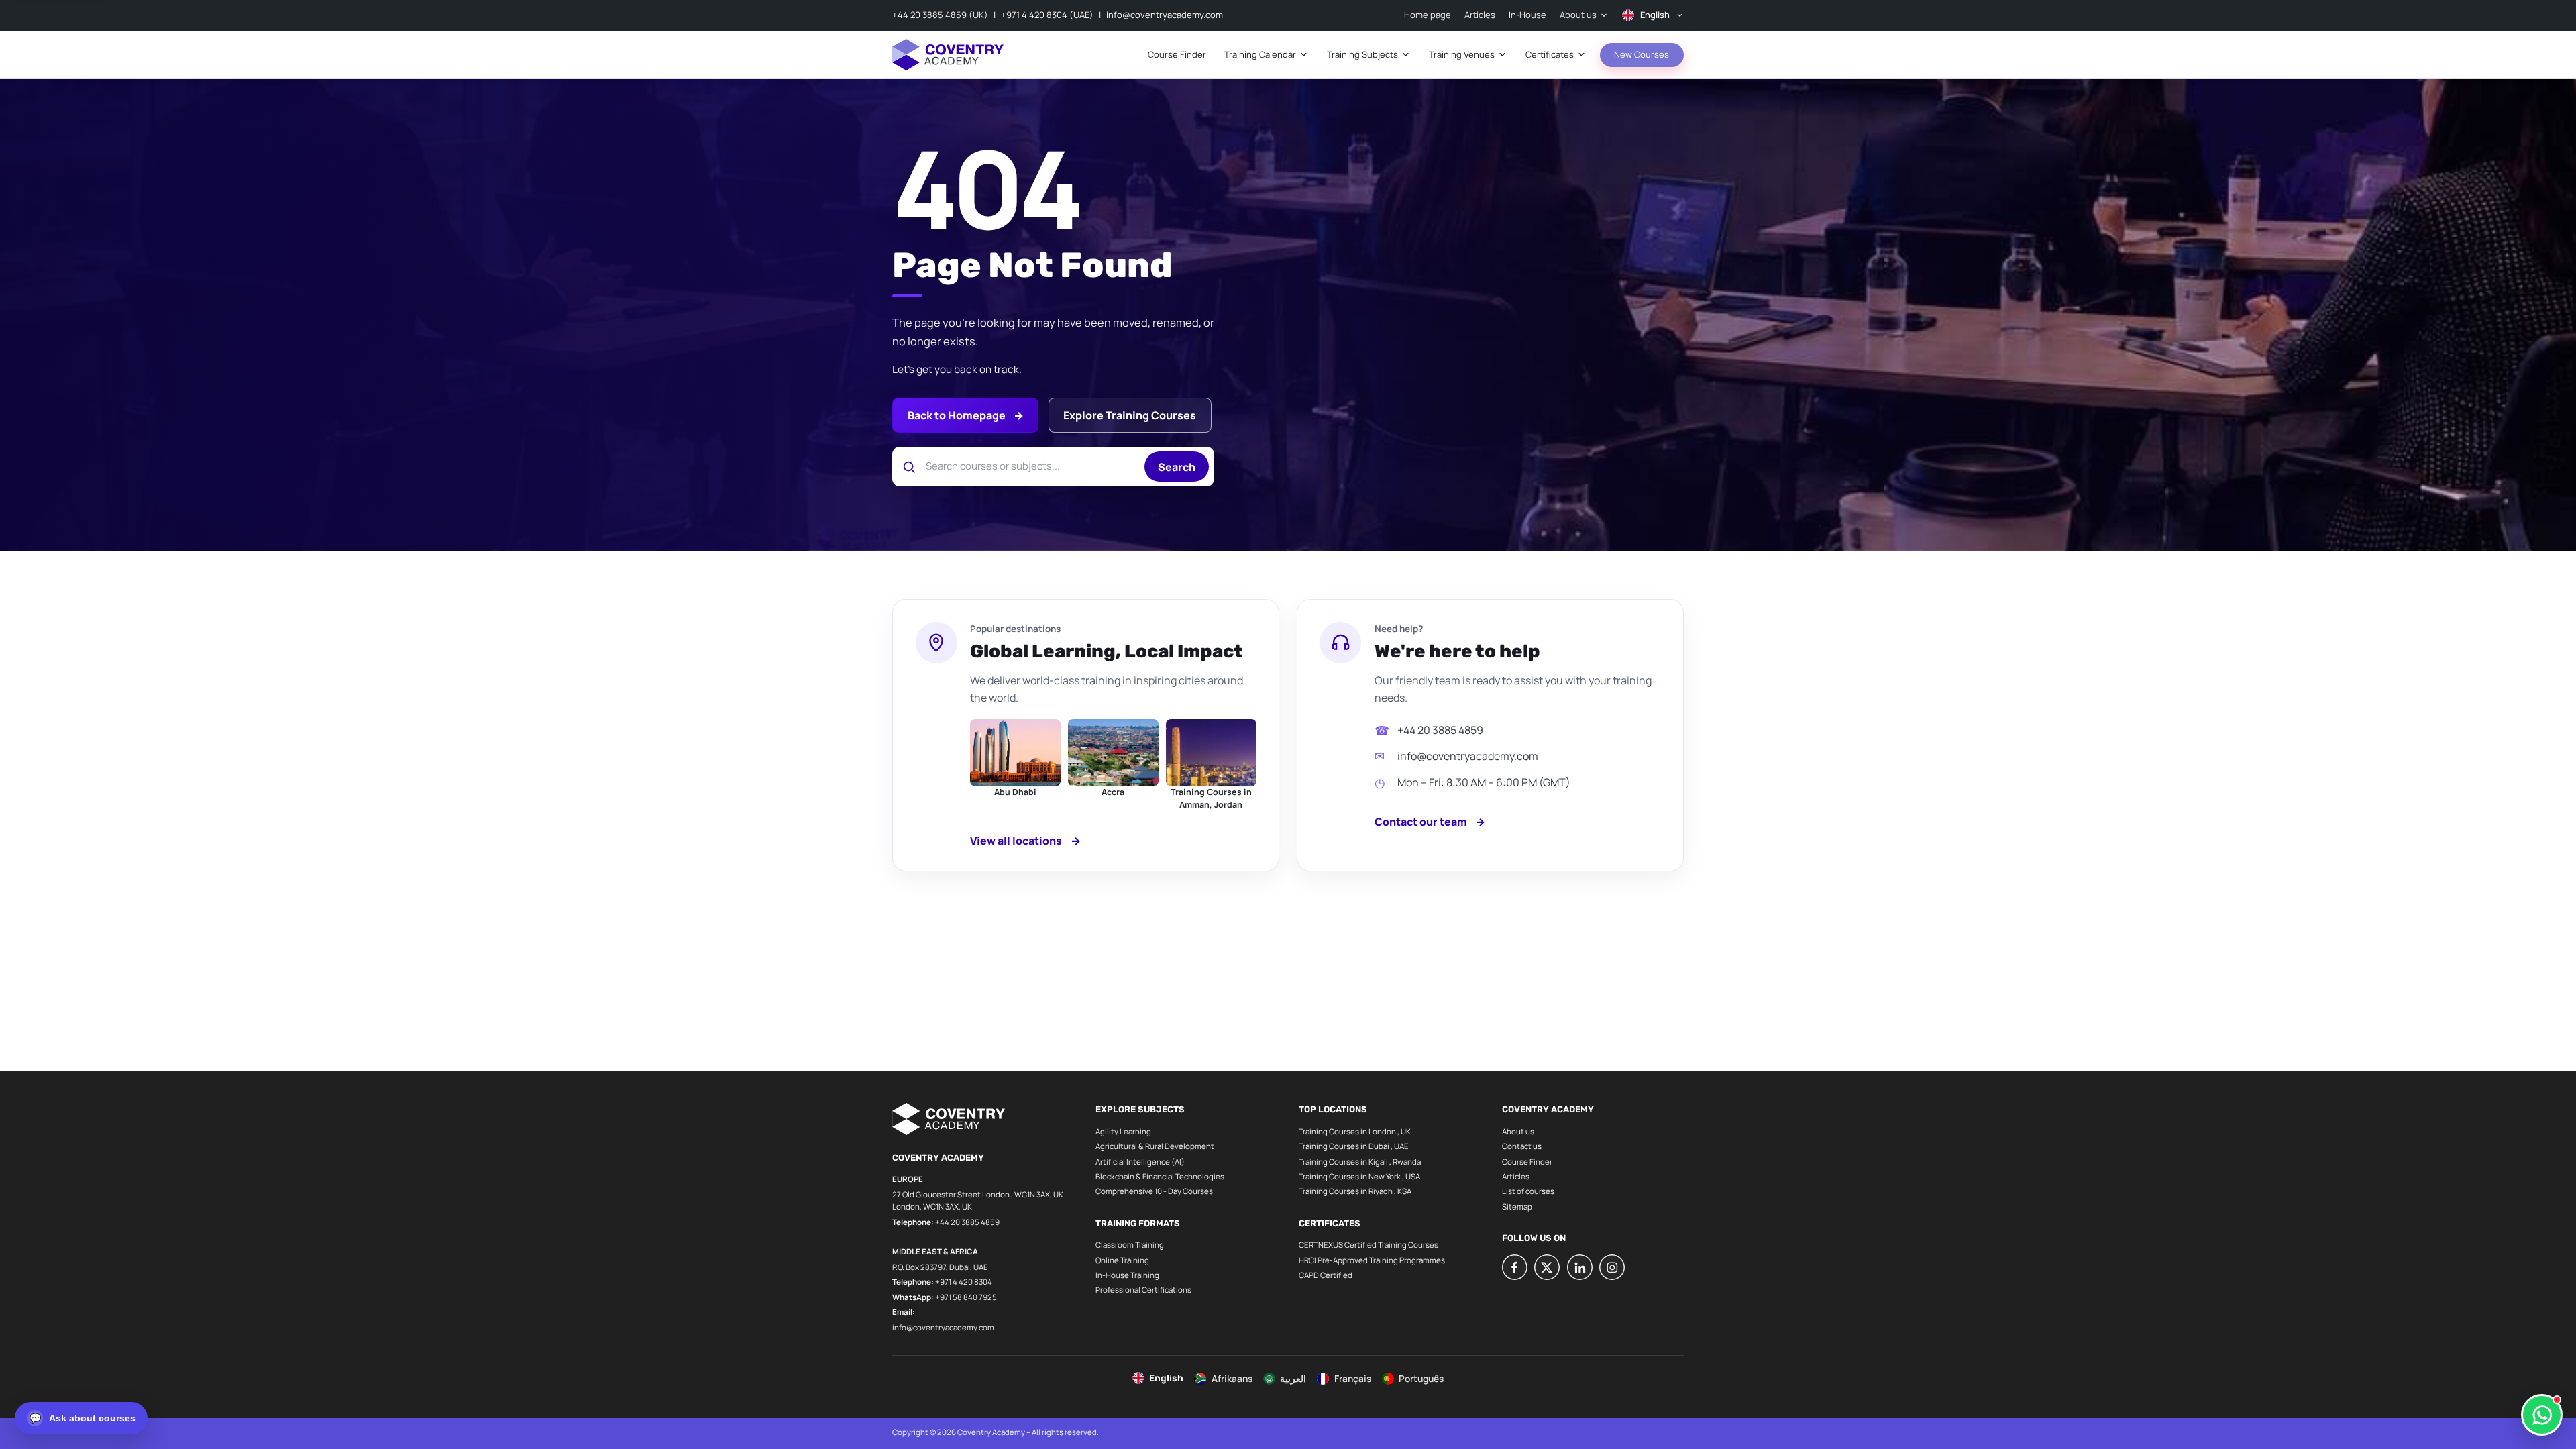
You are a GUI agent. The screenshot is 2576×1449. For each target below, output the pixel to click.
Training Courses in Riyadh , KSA (1355, 1191)
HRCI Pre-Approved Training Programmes (1372, 1260)
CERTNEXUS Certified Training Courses (1368, 1245)
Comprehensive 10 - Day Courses (1154, 1191)
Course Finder (1527, 1162)
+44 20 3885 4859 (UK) (940, 15)
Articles (1516, 1176)
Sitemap (1517, 1206)
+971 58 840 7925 (966, 1297)
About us (1518, 1131)
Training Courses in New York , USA (1359, 1176)
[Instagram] (1612, 1267)
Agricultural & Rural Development (1155, 1146)
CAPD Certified (1326, 1275)
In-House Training (1127, 1275)
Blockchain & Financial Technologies (1160, 1176)
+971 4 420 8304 (964, 1282)
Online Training (1122, 1260)
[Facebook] (1515, 1267)
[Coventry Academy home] (948, 55)
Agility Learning (1123, 1131)
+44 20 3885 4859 (1440, 730)
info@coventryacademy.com (1165, 15)
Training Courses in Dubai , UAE (1354, 1146)
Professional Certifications (1143, 1290)
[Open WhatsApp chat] (2542, 1415)
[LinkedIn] (1580, 1267)
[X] (1547, 1267)
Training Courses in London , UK (1355, 1131)
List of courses (1528, 1191)
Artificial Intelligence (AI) (1140, 1162)
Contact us (1522, 1146)
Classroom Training (1130, 1245)
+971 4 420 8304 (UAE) (1047, 15)
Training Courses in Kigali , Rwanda (1360, 1162)
